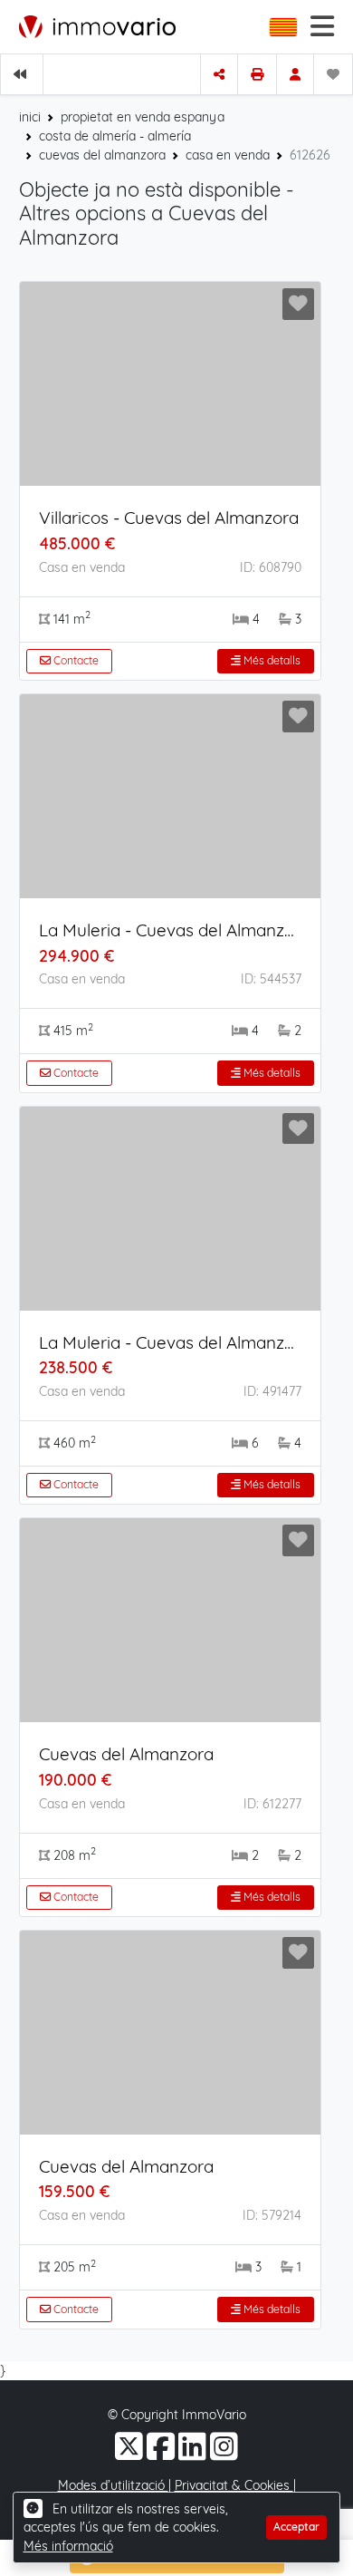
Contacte (75, 660)
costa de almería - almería (115, 136)
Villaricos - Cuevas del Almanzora (169, 518)
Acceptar (296, 2527)
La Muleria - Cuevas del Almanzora (175, 930)
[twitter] (131, 2454)
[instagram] (224, 2454)
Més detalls (271, 660)
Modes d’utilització (113, 2485)
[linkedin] (194, 2454)
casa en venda (228, 155)
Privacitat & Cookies (234, 2485)
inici (30, 117)
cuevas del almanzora (102, 155)
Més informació (68, 2546)
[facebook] (162, 2454)
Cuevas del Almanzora (126, 1754)
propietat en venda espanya (143, 117)
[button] (285, 27)
